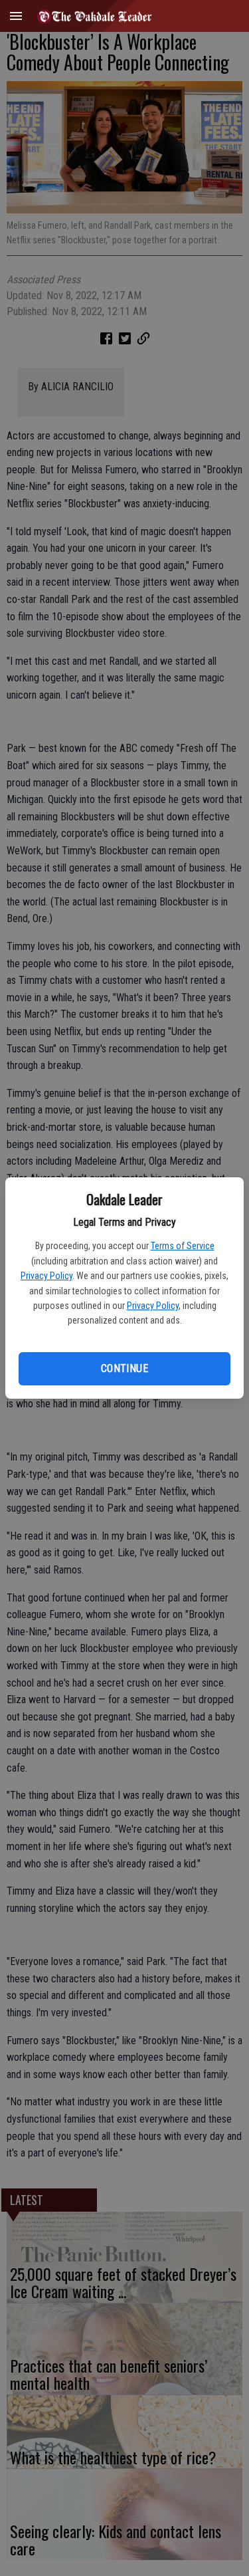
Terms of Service (183, 1246)
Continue (124, 1368)
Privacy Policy (46, 1276)
